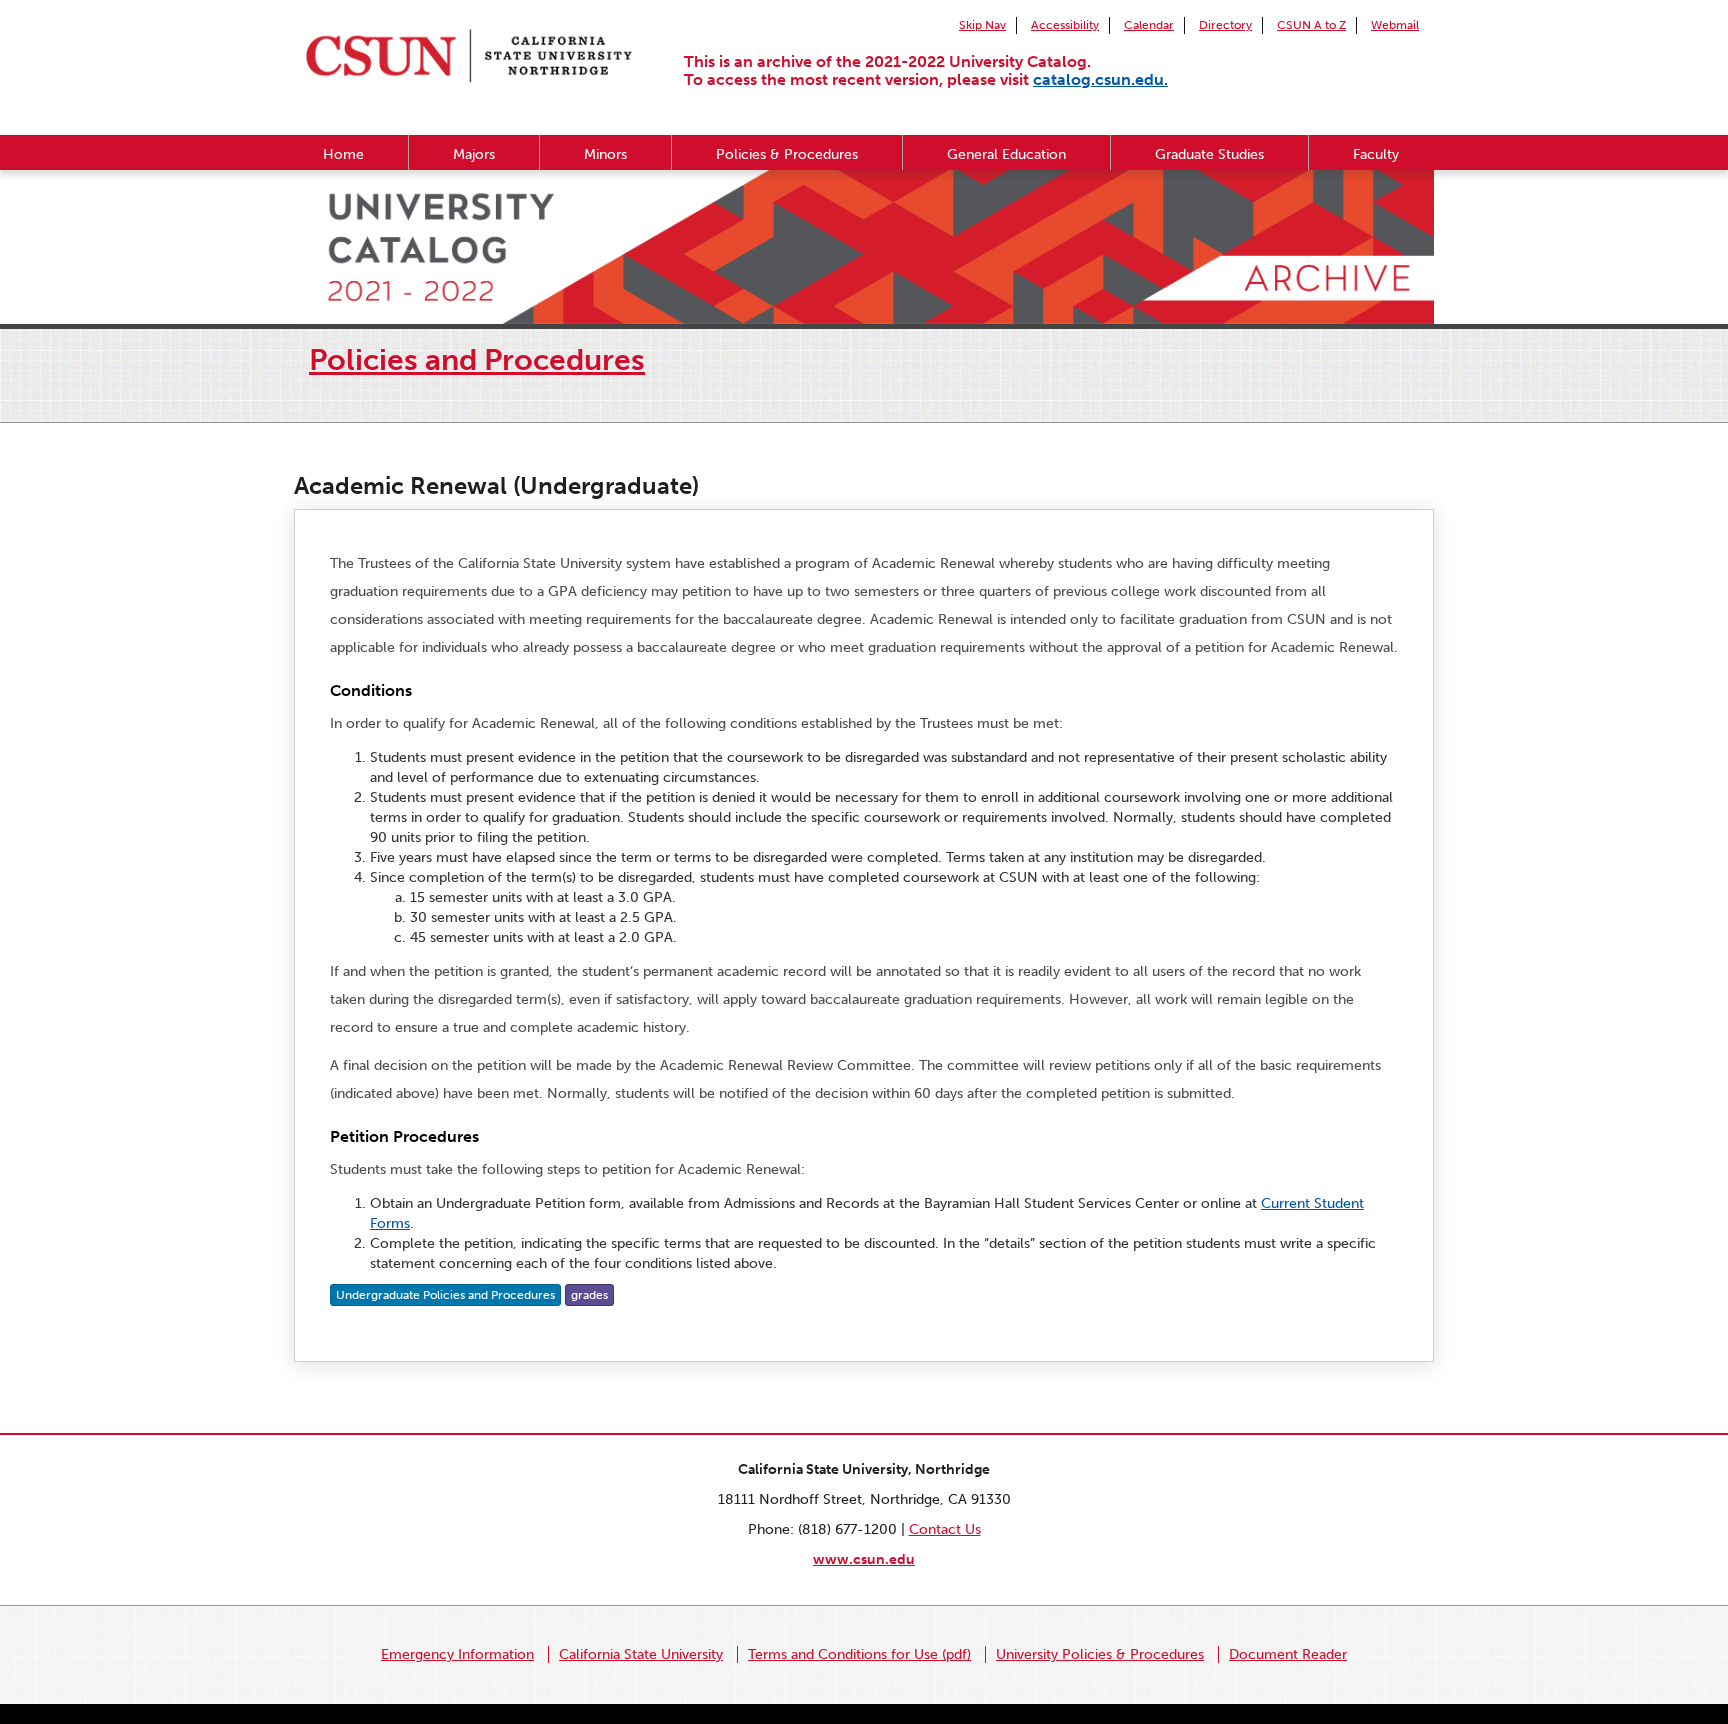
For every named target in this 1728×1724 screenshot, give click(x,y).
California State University (641, 1654)
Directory (1225, 25)
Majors (474, 154)
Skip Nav (982, 25)
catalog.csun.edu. (1100, 79)
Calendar (1149, 25)
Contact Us (945, 1529)
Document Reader (1288, 1654)
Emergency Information (457, 1654)
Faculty (1376, 154)
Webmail (1395, 25)
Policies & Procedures (787, 154)
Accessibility (1065, 25)
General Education (1006, 154)
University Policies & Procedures (1100, 1654)
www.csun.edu (864, 1559)
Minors (605, 154)
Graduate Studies (1209, 154)
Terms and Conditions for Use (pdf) (859, 1654)
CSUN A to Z (1311, 25)
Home (343, 154)
